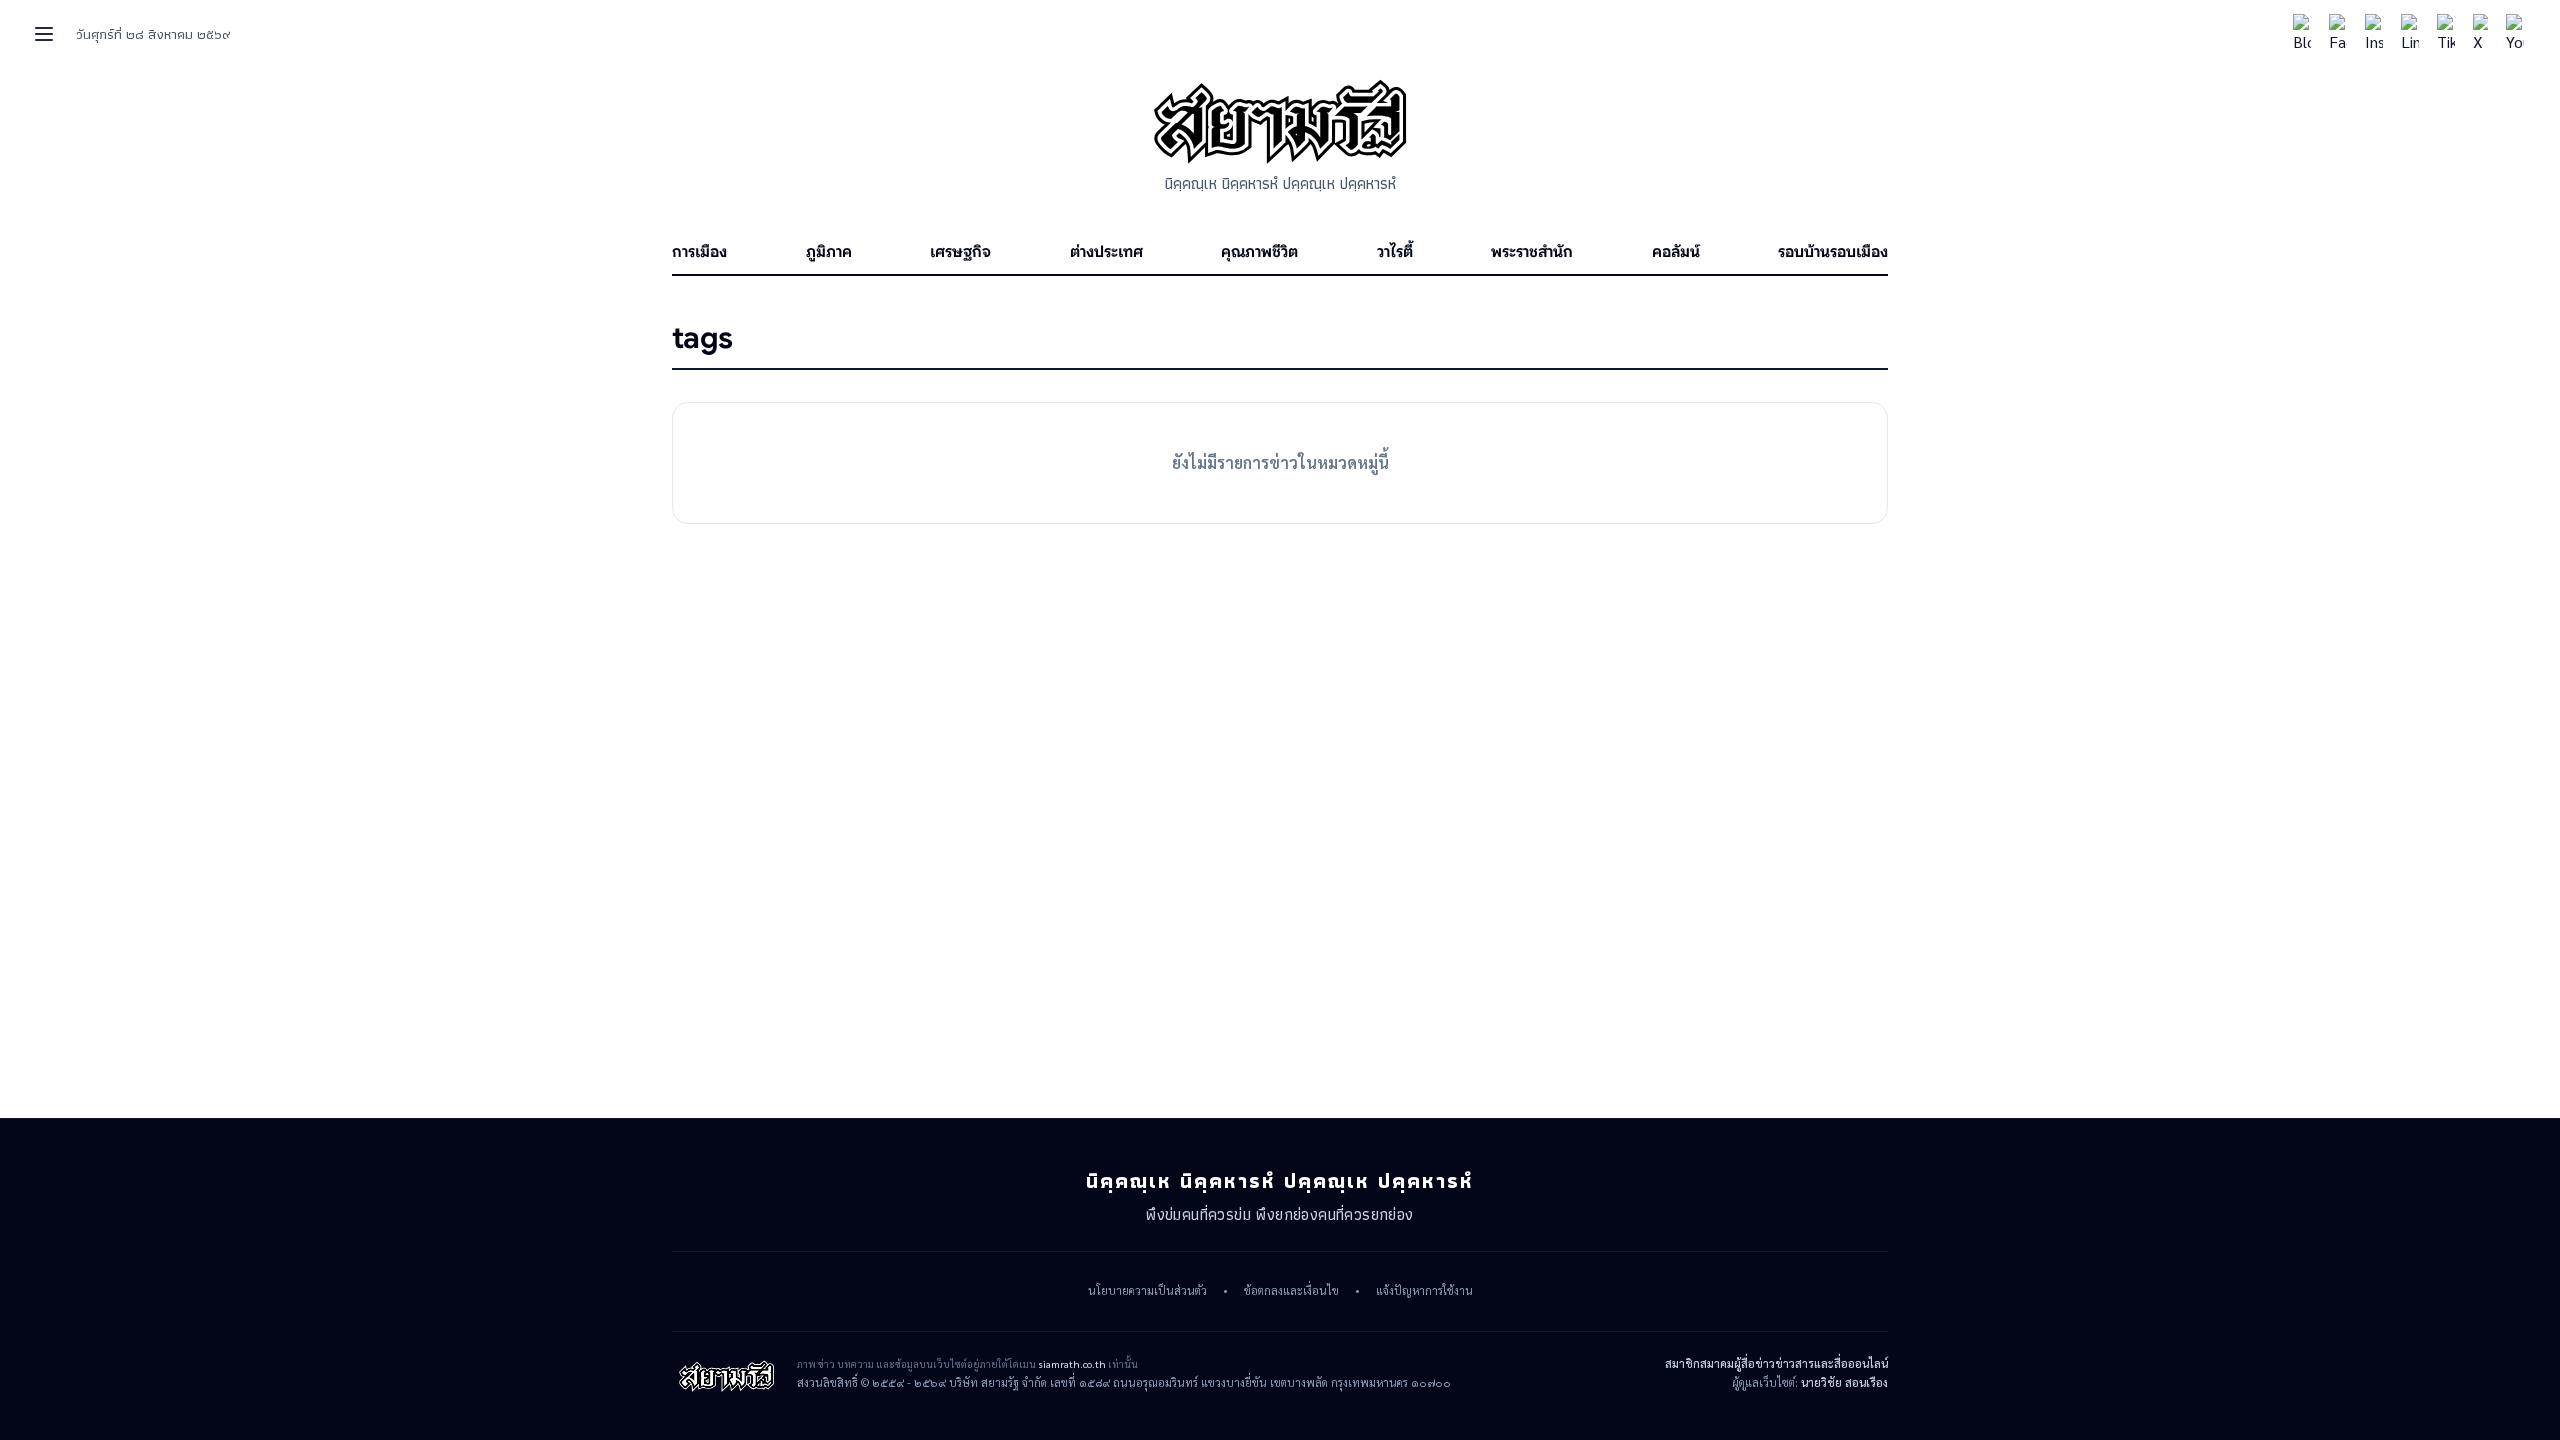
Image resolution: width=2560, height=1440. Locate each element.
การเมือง (699, 252)
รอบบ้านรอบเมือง (1833, 252)
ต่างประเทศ (1106, 252)
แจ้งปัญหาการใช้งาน (1424, 1291)
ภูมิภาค (829, 252)
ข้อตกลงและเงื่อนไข (1291, 1291)
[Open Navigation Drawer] (44, 34)
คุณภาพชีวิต (1259, 252)
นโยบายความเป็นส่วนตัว (1147, 1291)
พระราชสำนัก (1532, 252)
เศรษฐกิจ (960, 252)
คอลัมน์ (1676, 252)
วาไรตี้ (1395, 252)
